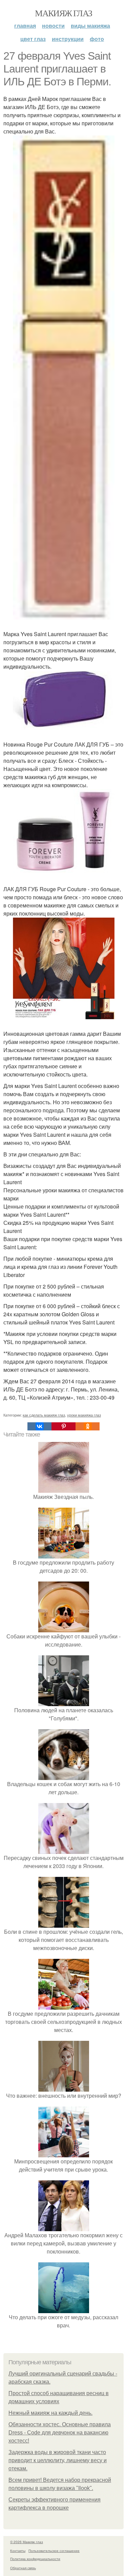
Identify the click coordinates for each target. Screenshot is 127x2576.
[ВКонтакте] (39, 1426)
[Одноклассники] (88, 1426)
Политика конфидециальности (35, 2559)
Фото (97, 39)
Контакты (18, 2551)
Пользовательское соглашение (54, 2551)
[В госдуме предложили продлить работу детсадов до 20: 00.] (64, 1554)
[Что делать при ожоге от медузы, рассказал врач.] (64, 2309)
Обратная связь (23, 2568)
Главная (25, 26)
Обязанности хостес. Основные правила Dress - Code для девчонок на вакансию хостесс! (60, 2433)
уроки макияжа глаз (84, 1415)
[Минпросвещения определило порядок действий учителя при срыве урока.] (64, 2153)
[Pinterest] (63, 1426)
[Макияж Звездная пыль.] (64, 1489)
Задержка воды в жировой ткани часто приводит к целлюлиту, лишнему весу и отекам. (58, 2460)
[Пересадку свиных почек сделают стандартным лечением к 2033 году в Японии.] (64, 1850)
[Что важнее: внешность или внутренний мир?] (64, 2087)
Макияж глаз (63, 13)
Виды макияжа (90, 26)
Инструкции (68, 39)
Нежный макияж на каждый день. (50, 2413)
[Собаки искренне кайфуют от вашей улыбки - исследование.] (64, 1628)
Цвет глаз (33, 39)
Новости (53, 26)
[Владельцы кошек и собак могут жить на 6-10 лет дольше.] (64, 1776)
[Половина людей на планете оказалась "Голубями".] (64, 1702)
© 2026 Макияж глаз (27, 2542)
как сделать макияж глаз (44, 1415)
